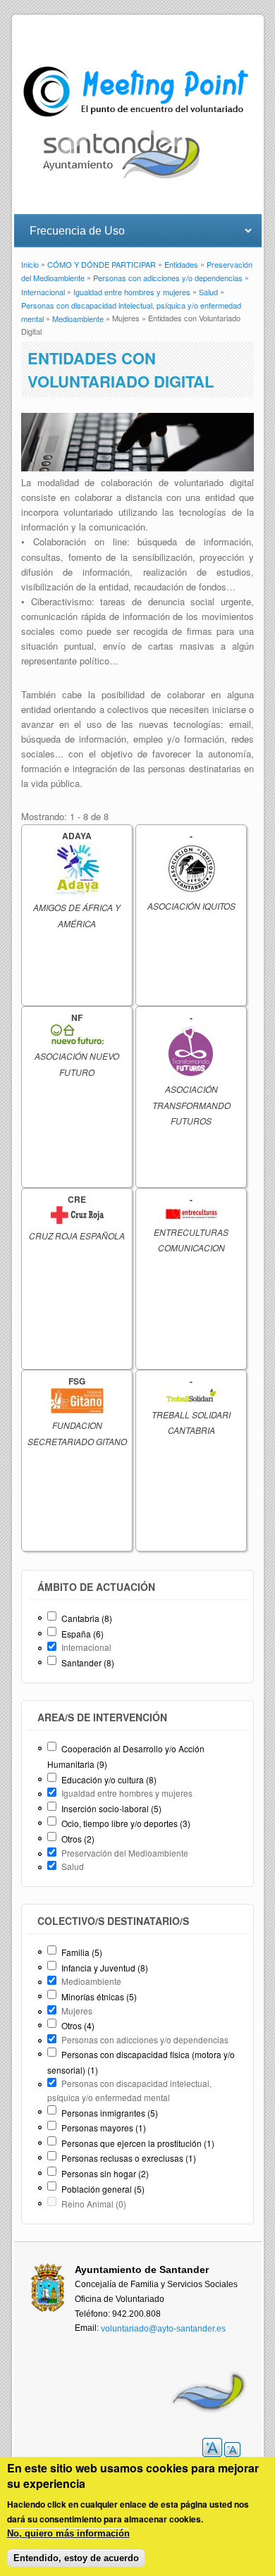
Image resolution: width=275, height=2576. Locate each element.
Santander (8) (88, 1662)
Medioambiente (78, 318)
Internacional (43, 292)
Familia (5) (82, 1952)
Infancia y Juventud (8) (105, 1968)
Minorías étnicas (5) (99, 1996)
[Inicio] (138, 117)
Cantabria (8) (87, 1618)
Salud (208, 292)
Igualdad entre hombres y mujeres (132, 292)
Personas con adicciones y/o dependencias (168, 278)
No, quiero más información (68, 2533)
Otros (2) (78, 1839)
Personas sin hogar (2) (105, 2173)
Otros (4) (78, 2025)
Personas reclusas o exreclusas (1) (129, 2158)
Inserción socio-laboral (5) (111, 1808)
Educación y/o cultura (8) (109, 1779)
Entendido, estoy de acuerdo (76, 2558)
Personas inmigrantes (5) (110, 2113)
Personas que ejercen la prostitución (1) (138, 2143)
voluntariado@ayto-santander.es (163, 2329)
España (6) (82, 1634)
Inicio (30, 265)
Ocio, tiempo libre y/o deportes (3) (126, 1823)
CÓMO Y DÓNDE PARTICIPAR (102, 265)
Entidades (181, 265)
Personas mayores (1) (104, 2128)
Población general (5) (103, 2189)
